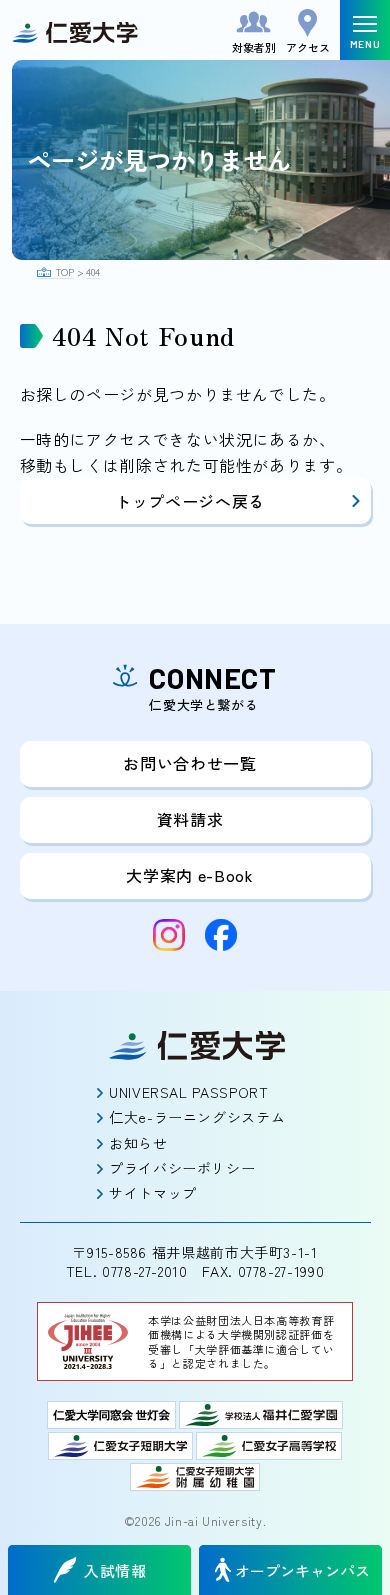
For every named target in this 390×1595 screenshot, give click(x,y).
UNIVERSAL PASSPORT (189, 1092)
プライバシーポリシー (182, 1168)
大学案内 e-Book (189, 875)
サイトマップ (153, 1193)
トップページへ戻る (190, 501)
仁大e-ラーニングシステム (197, 1117)
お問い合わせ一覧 (189, 763)
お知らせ (138, 1143)
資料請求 (190, 819)
